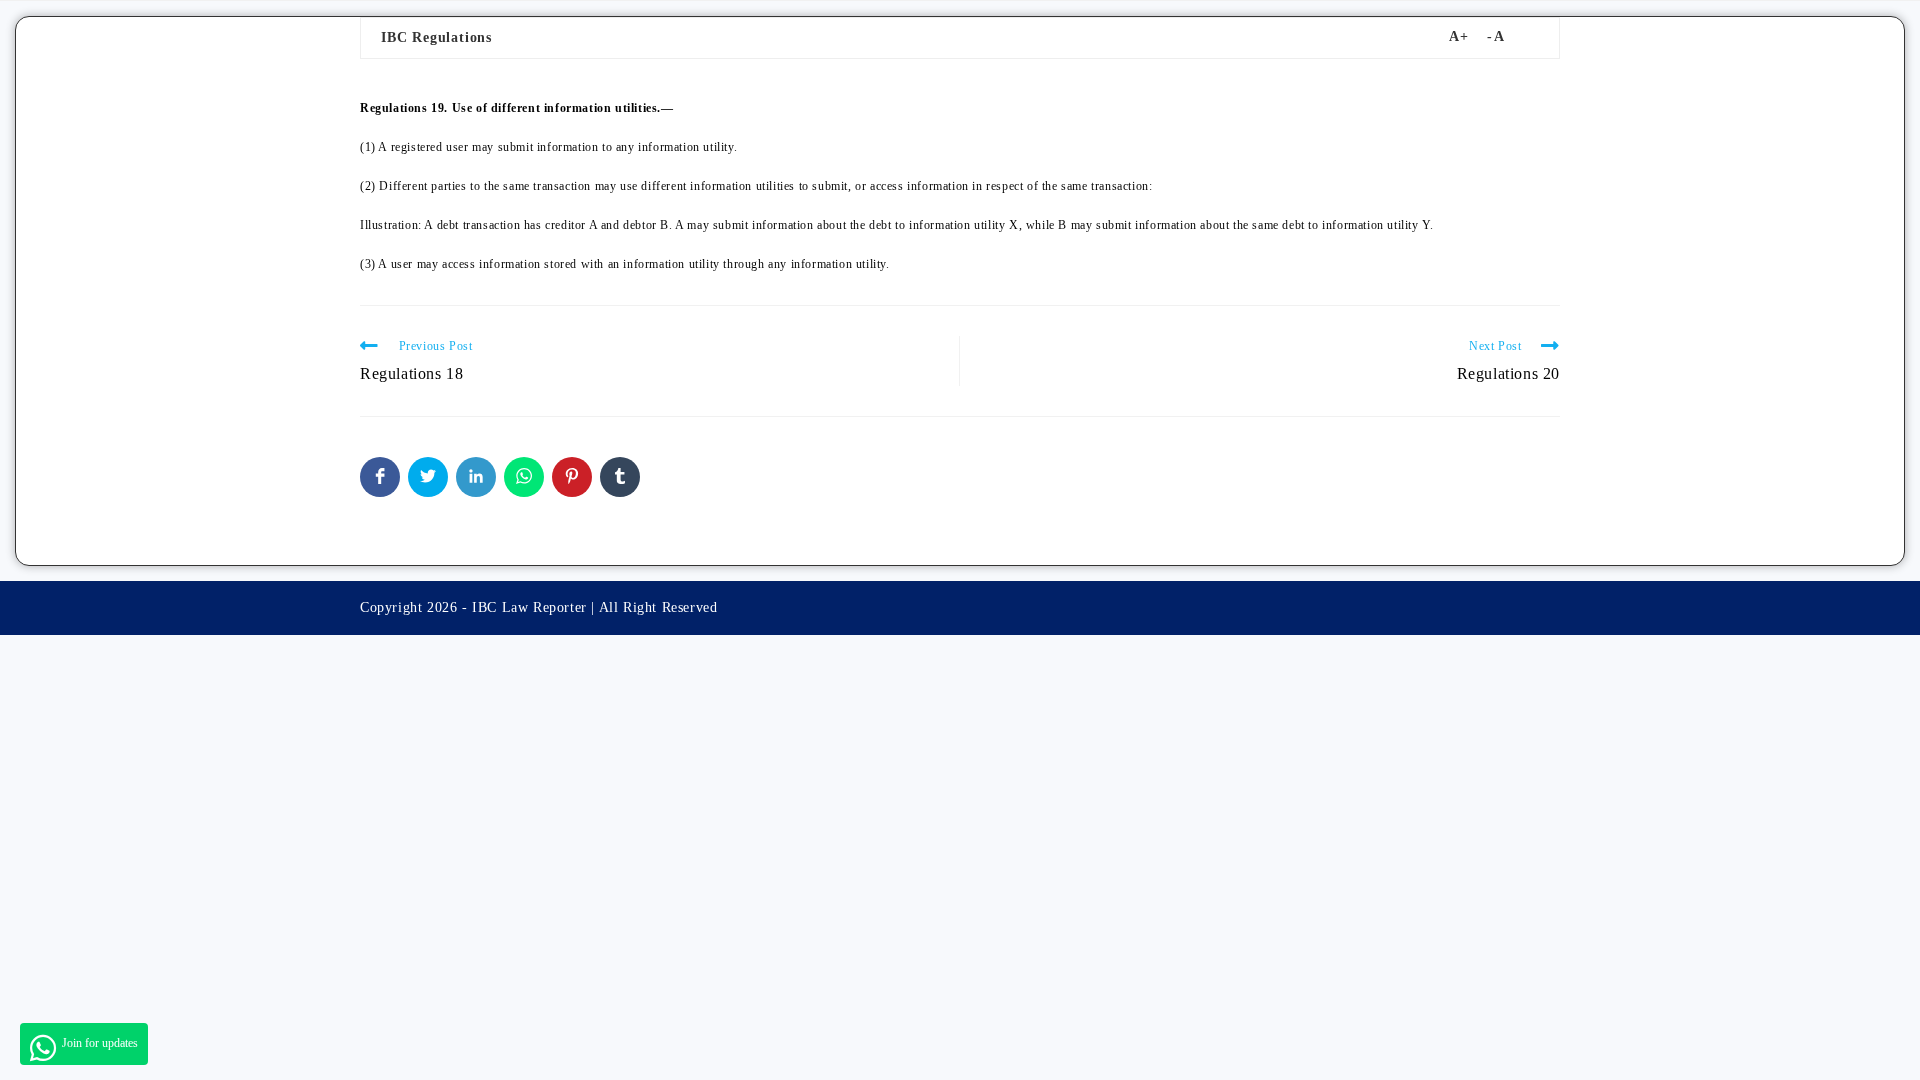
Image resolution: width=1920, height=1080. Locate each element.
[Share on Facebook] (380, 477)
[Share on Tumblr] (620, 477)
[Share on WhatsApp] (524, 477)
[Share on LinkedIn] (476, 477)
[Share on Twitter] (428, 477)
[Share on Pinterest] (572, 477)
